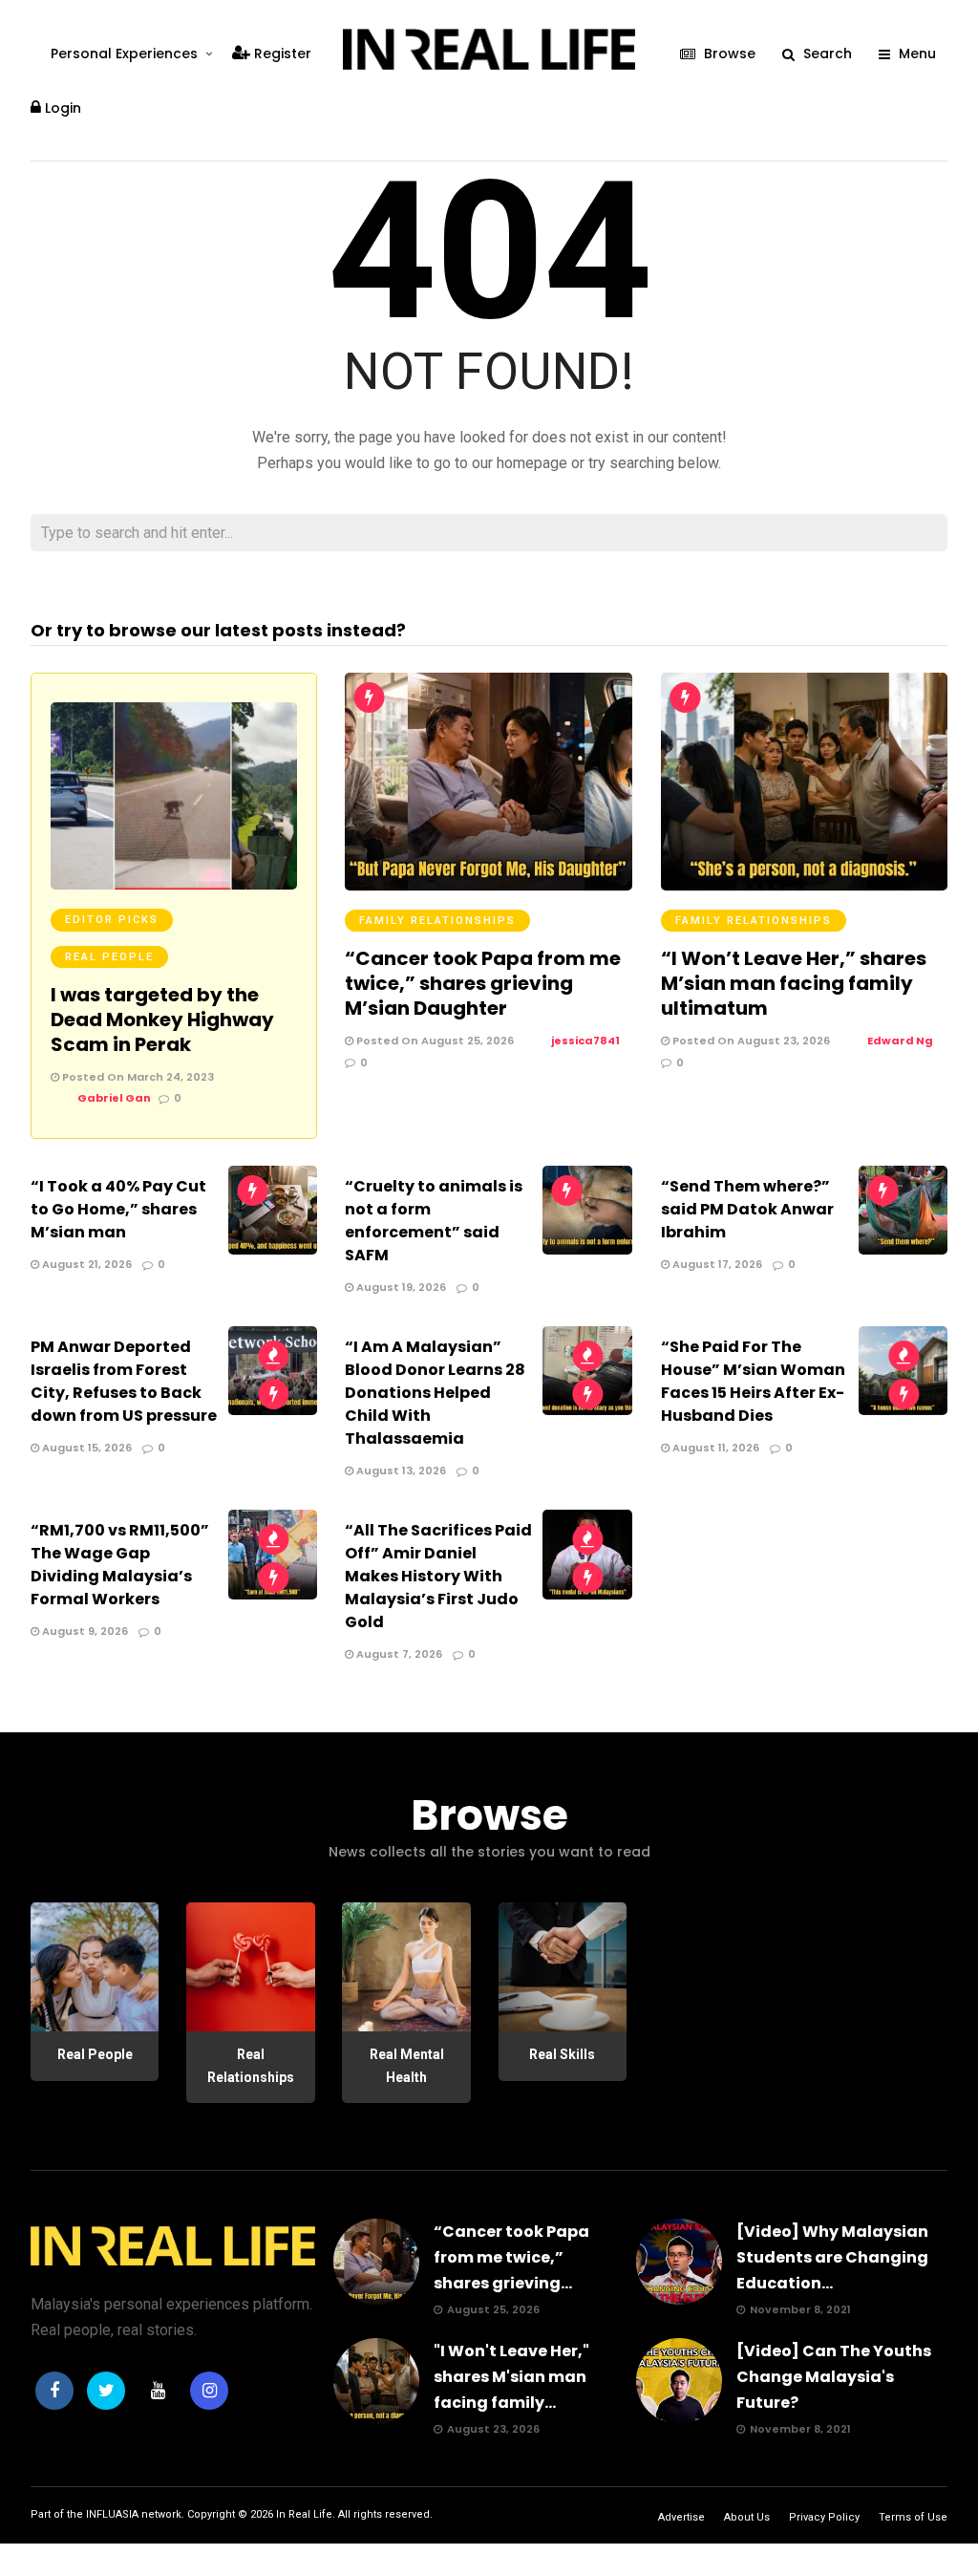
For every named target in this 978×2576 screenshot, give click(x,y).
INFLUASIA (112, 2514)
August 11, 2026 (714, 1448)
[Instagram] (209, 2391)
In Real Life (304, 2514)
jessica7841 (585, 1041)
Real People (109, 957)
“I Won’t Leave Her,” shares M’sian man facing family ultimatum (794, 983)
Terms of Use (913, 2517)
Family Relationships (437, 921)
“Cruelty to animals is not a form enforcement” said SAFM (434, 1221)
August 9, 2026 (84, 1631)
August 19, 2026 (400, 1287)
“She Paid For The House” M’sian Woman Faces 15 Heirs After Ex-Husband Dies (753, 1381)
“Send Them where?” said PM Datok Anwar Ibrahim (747, 1209)
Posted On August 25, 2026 (434, 1041)
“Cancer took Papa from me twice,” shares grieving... (511, 2257)
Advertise (681, 2517)
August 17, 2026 (716, 1264)
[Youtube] (158, 2391)
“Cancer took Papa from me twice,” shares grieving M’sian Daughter (483, 983)
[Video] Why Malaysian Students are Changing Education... (832, 2257)
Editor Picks (112, 920)
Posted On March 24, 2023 (137, 1077)
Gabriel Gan (114, 1098)
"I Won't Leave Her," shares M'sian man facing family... (511, 2377)
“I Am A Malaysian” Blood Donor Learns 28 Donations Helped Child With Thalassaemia (435, 1393)
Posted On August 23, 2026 (750, 1041)
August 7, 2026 (398, 1654)
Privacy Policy (824, 2517)
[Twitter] (106, 2391)
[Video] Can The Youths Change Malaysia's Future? (834, 2377)
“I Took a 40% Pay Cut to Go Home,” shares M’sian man (118, 1209)
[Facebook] (54, 2391)
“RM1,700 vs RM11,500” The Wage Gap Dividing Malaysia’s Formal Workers (120, 1565)
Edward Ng (900, 1041)
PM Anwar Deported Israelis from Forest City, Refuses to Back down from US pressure (124, 1381)
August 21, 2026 (85, 1264)
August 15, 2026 (85, 1448)
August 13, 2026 (400, 1470)
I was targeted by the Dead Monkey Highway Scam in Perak (162, 1020)
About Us (747, 2517)
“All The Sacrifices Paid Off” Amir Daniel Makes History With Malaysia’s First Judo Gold (438, 1576)
